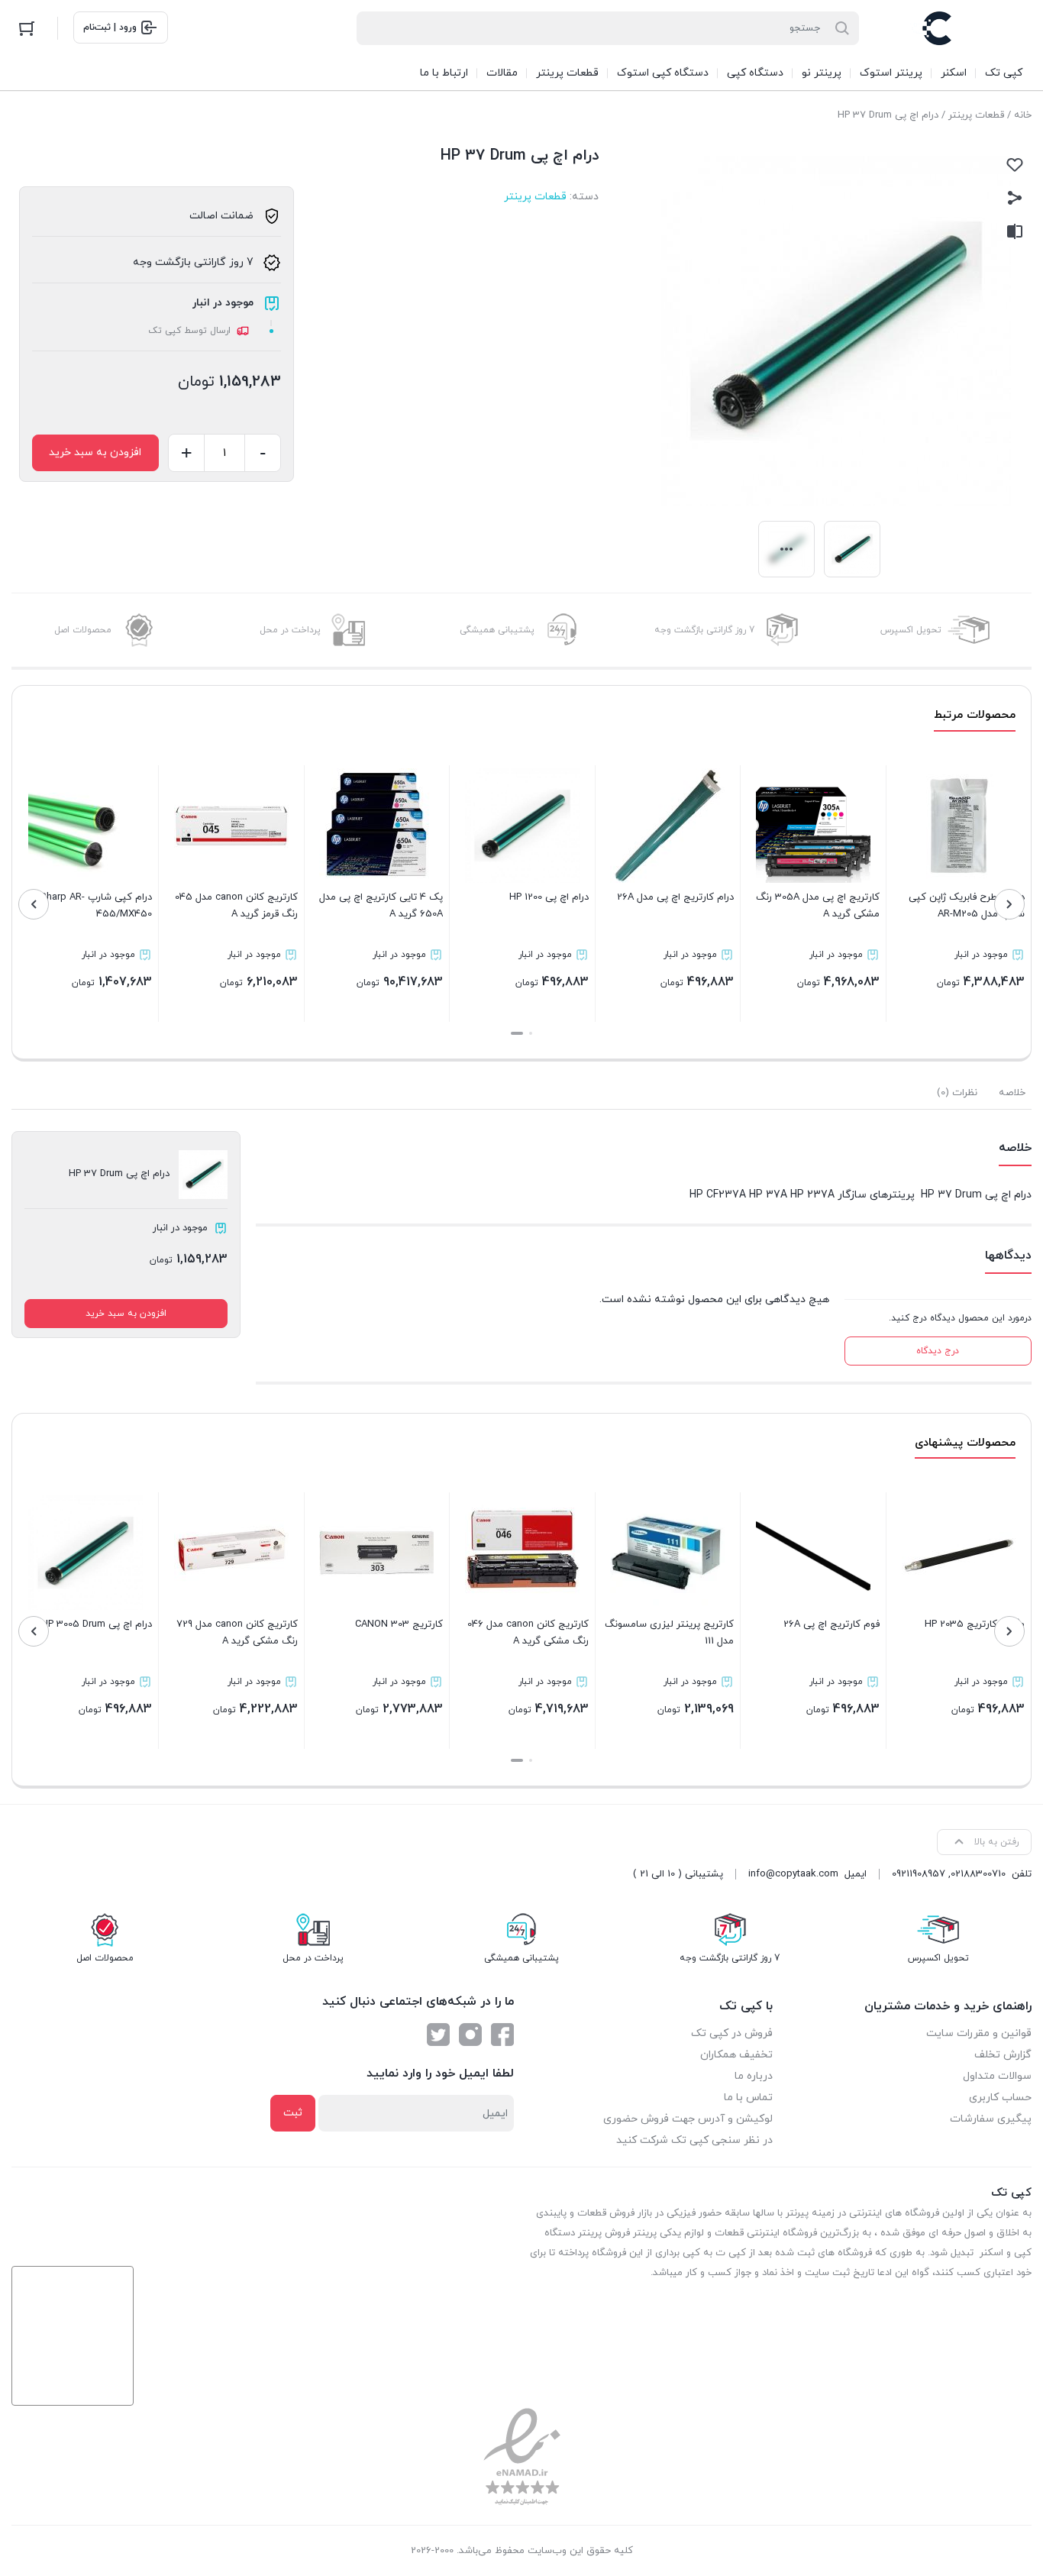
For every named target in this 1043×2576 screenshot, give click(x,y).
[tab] (1012, 1093)
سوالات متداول (997, 2076)
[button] (531, 1033)
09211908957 (919, 1874)
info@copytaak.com (793, 1874)
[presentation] (1009, 904)
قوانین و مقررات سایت (979, 2033)
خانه (1023, 115)
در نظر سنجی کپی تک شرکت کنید (694, 2140)
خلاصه (1012, 1093)
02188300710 (978, 1874)
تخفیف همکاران (736, 2055)
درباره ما (754, 2076)
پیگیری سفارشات (991, 2119)
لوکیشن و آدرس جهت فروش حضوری (688, 2119)
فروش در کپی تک (732, 2033)
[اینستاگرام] (470, 2035)
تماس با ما (748, 2098)
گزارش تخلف (1003, 2055)
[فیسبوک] (502, 2035)
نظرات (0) (957, 1093)
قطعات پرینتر (976, 115)
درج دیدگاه (938, 1351)
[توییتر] (438, 2035)
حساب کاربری (1000, 2098)
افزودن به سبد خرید (95, 452)
